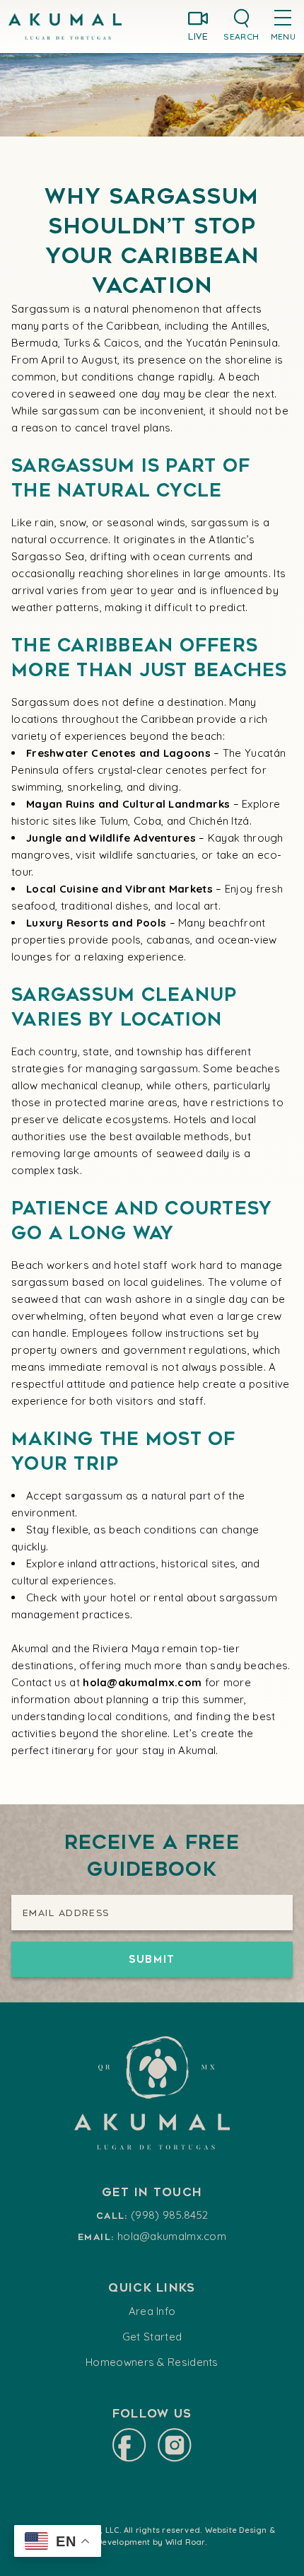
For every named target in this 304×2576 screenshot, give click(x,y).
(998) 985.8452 (169, 2215)
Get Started (152, 2337)
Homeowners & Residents (152, 2362)
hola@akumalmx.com (172, 2236)
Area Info (152, 2311)
